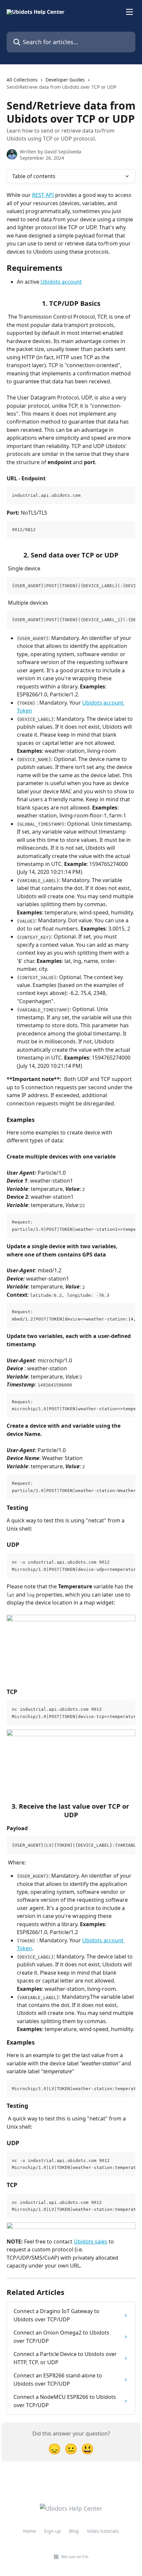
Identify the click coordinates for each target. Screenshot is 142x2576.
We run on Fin (75, 2557)
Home (30, 2531)
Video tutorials (103, 2531)
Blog (74, 2531)
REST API (43, 195)
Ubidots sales (90, 2242)
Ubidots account (61, 282)
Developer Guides (65, 80)
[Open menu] (129, 12)
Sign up (53, 2531)
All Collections (22, 80)
